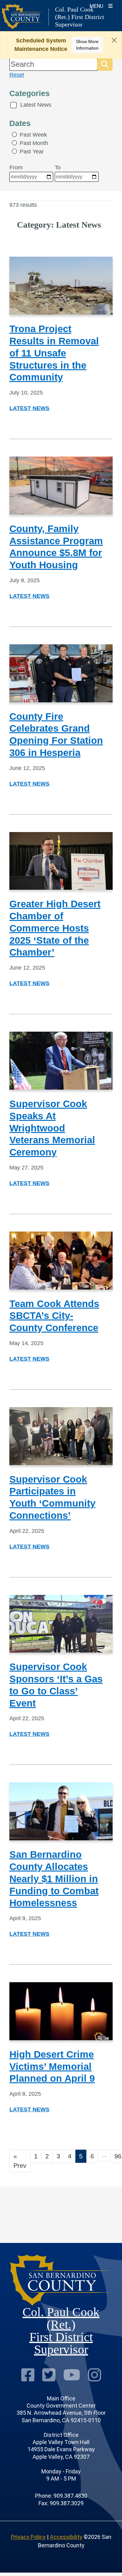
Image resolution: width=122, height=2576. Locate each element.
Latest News (36, 105)
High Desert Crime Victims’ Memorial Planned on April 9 (52, 2067)
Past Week (33, 135)
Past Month (34, 143)
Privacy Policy (28, 2537)
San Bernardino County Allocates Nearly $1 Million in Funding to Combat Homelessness (54, 1879)
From (16, 167)
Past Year (32, 152)
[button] (105, 64)
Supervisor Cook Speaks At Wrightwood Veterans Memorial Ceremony (52, 1128)
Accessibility (66, 2537)
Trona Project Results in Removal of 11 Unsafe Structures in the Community (54, 353)
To (58, 167)
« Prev (20, 2161)
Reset (17, 75)
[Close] (114, 40)
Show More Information (87, 45)
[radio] (14, 134)
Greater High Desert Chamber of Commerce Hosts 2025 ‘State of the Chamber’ (55, 928)
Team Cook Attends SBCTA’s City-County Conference (54, 1316)
